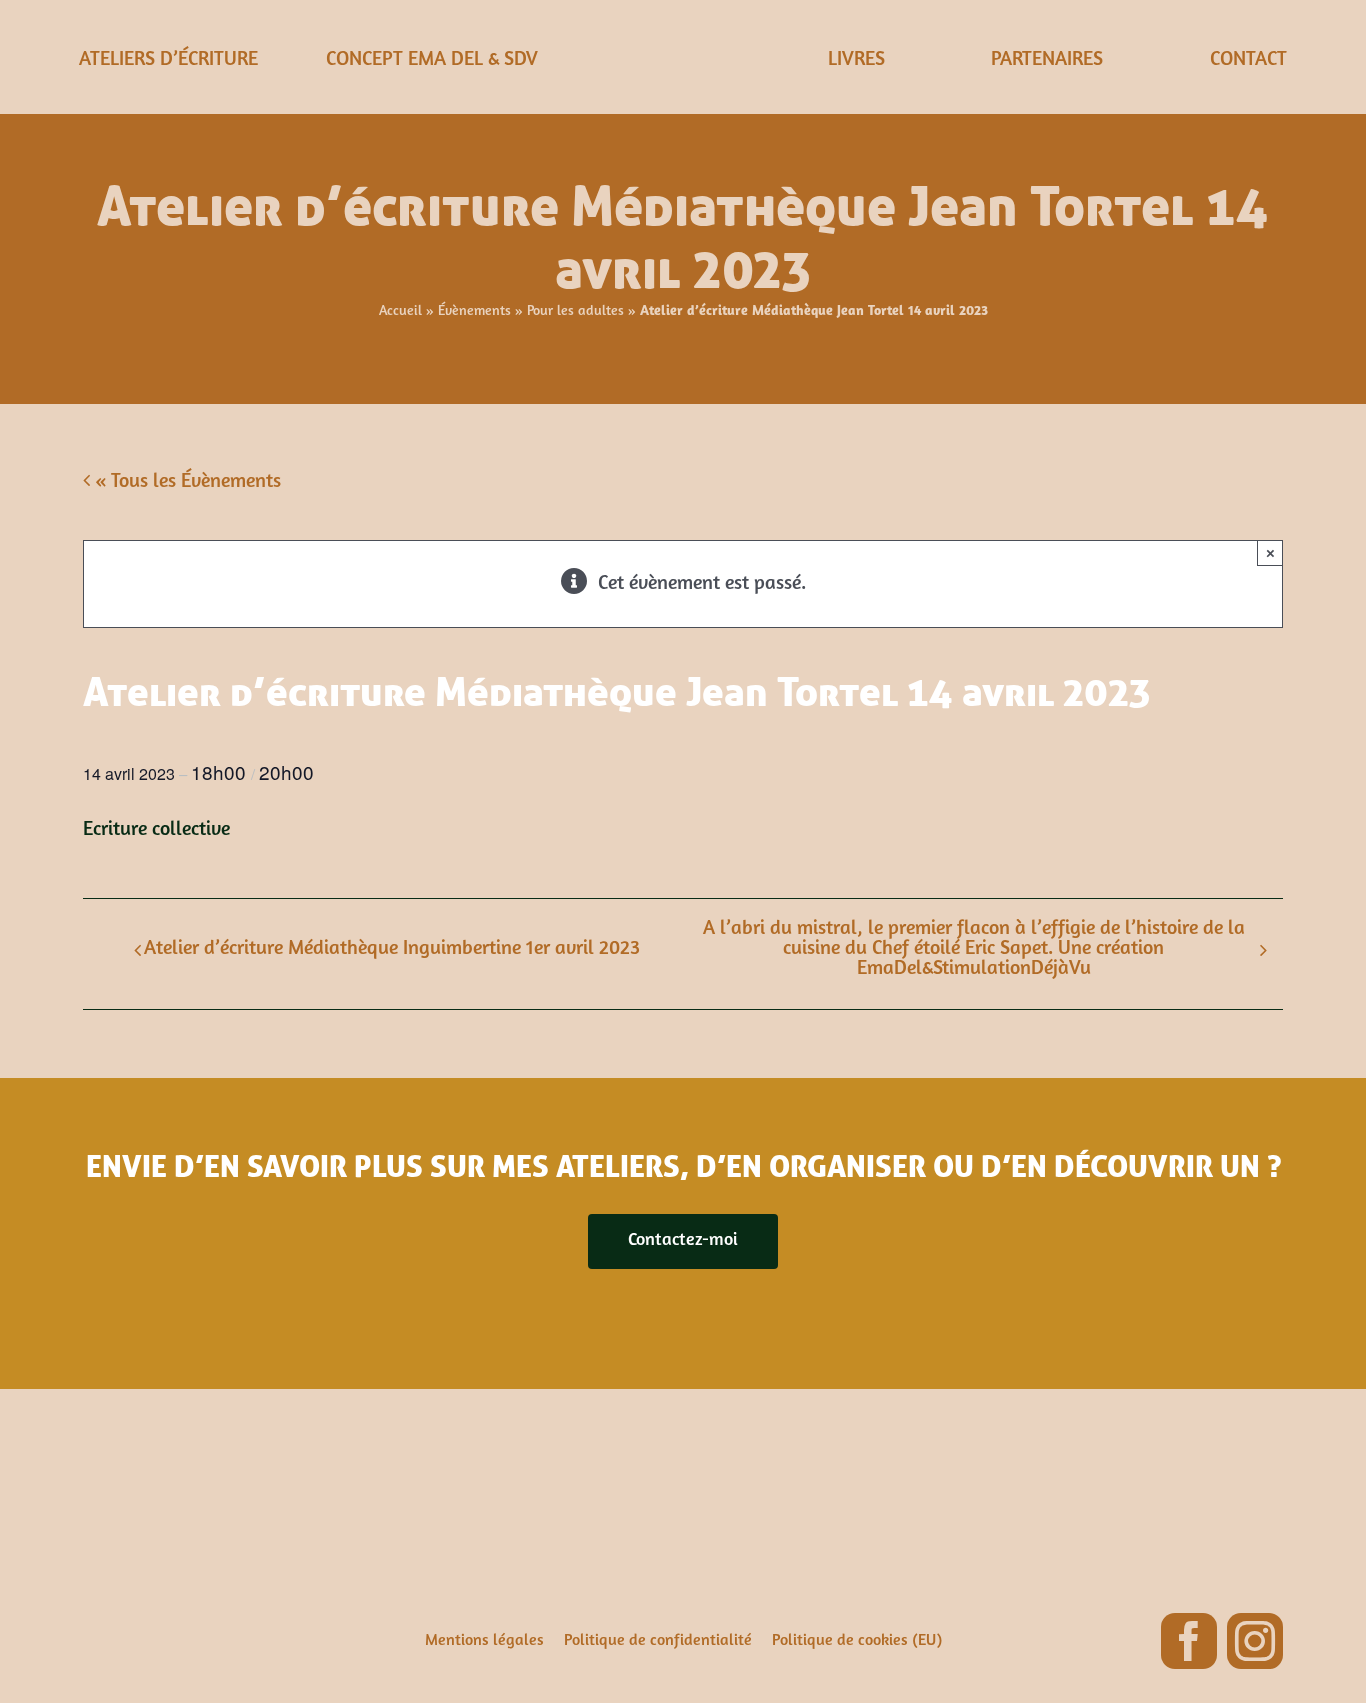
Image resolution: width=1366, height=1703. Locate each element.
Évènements (474, 311)
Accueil (400, 311)
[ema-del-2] (683, 30)
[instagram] (1255, 1641)
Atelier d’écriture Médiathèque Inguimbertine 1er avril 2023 (392, 949)
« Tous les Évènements (185, 482)
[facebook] (1189, 1641)
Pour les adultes (575, 311)
